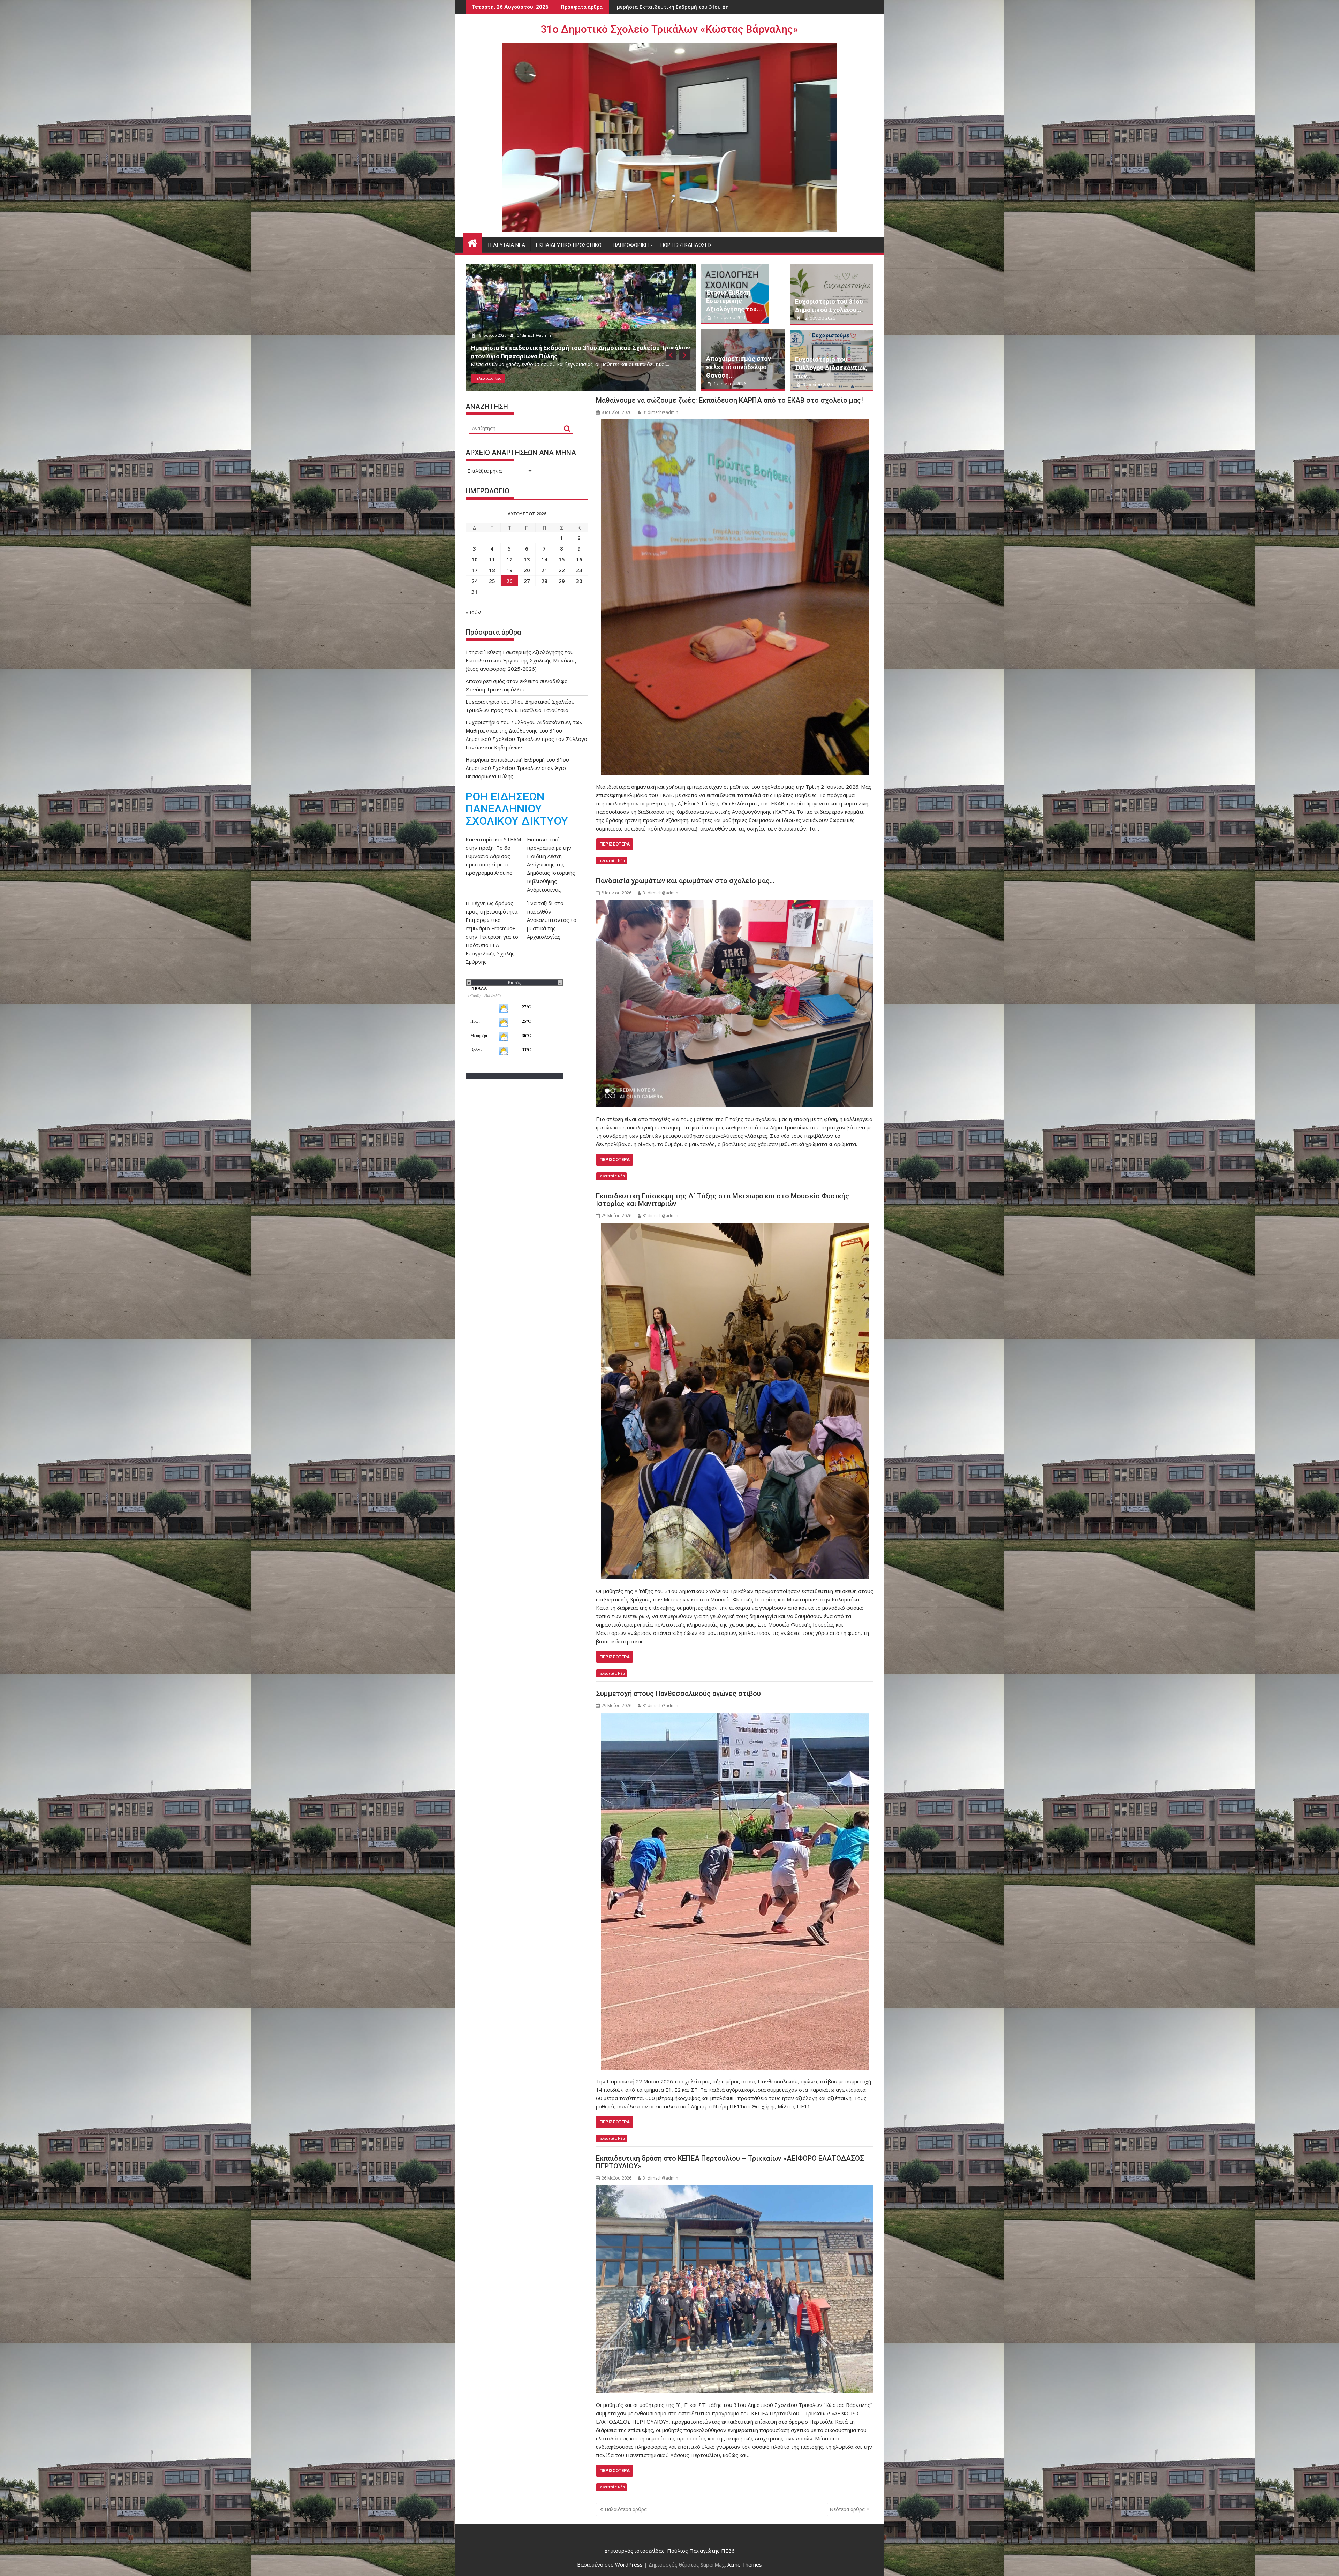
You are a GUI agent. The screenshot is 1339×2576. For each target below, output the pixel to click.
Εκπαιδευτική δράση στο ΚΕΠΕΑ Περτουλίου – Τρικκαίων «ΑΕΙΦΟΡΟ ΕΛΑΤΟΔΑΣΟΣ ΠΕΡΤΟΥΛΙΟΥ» (730, 2162)
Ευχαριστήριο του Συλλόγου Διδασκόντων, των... (831, 368)
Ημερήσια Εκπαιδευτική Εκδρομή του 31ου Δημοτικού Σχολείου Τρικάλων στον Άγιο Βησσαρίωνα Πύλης (517, 768)
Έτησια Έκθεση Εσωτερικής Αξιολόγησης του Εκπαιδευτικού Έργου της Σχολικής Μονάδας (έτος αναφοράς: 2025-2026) (521, 660)
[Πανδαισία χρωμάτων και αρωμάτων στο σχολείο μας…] (735, 1004)
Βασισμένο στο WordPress (610, 2564)
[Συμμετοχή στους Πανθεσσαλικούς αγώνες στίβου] (735, 1891)
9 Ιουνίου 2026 (817, 384)
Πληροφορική (630, 245)
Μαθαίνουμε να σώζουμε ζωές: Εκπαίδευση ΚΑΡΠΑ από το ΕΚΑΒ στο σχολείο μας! (729, 400)
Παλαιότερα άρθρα (626, 2509)
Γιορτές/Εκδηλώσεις (686, 245)
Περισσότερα (615, 844)
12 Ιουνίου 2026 (494, 335)
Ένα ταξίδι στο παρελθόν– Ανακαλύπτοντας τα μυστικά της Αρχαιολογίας (552, 920)
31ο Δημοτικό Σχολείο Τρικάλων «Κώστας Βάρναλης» (669, 29)
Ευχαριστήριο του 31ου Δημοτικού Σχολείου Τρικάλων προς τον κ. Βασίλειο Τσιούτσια (724, 7)
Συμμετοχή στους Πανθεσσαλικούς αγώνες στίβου (678, 1694)
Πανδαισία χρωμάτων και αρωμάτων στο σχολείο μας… (685, 881)
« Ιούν (473, 612)
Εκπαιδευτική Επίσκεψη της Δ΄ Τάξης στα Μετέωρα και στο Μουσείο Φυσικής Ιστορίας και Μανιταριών (723, 1200)
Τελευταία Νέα (506, 245)
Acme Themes (745, 2564)
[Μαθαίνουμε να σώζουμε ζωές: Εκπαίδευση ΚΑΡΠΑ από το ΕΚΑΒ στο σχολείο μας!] (735, 597)
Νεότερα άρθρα (847, 2509)
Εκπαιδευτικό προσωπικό (569, 245)
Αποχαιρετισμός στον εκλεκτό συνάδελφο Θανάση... (739, 367)
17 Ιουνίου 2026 (729, 317)
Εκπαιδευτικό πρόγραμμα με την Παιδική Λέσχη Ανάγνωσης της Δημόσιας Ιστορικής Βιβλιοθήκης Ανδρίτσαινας (551, 864)
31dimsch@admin (536, 335)
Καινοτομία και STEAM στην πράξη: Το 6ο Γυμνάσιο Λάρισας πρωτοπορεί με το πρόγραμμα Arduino (493, 856)
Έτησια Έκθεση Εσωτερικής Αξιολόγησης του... (734, 301)
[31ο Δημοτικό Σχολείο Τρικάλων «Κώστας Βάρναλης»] (472, 242)
